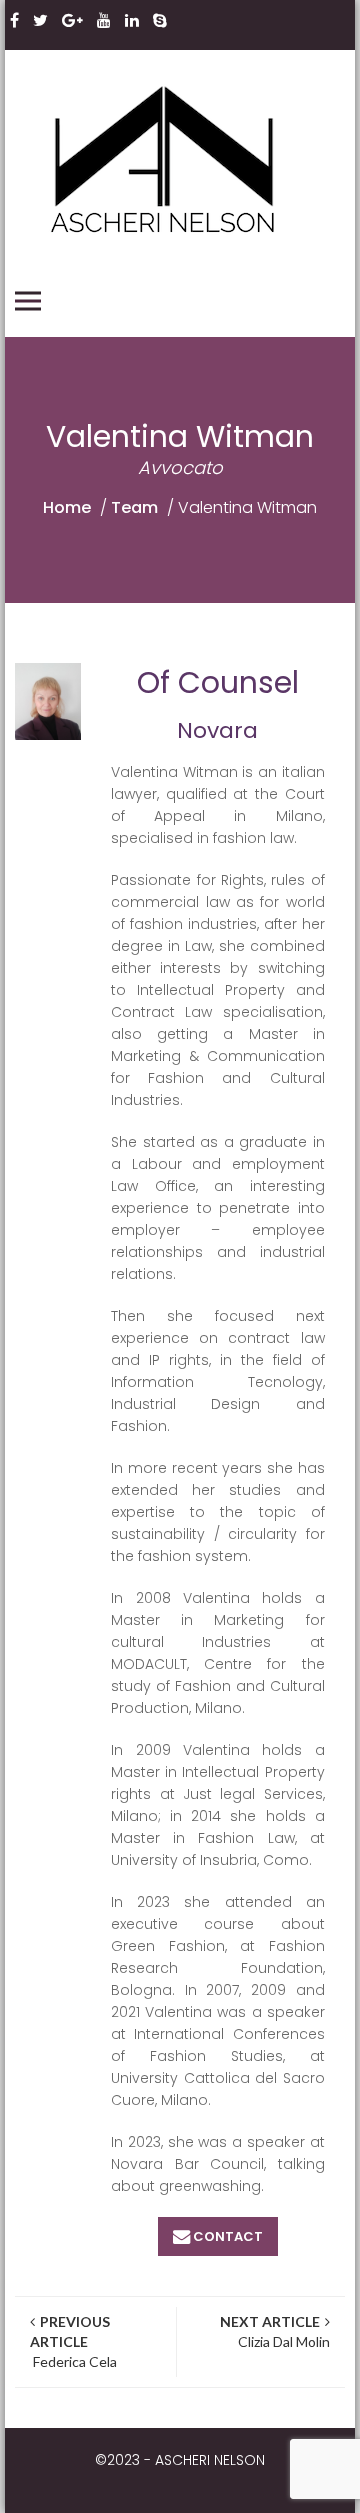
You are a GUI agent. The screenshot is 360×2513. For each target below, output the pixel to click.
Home (67, 507)
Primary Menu (28, 301)
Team (134, 507)
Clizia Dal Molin (275, 2331)
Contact (228, 2236)
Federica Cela (73, 2341)
